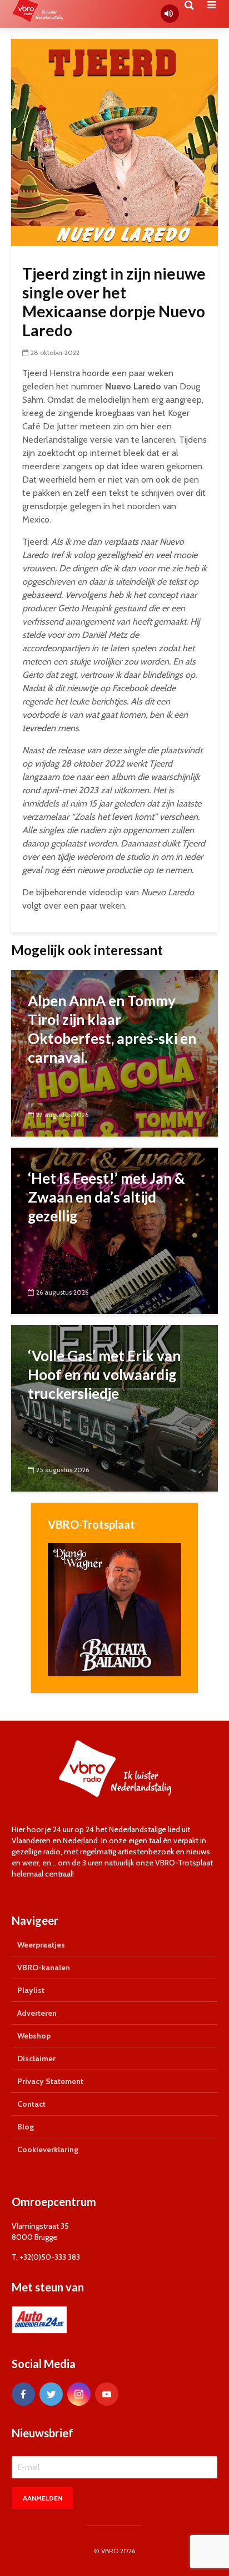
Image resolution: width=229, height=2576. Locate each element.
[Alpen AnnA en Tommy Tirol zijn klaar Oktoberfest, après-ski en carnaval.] (114, 1052)
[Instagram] (79, 2394)
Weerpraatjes (41, 1945)
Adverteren (37, 2013)
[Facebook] (23, 2394)
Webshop (34, 2036)
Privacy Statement (50, 2081)
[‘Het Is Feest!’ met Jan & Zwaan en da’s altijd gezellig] (114, 1229)
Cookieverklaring (48, 2149)
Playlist (31, 1990)
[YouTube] (107, 2394)
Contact (31, 2104)
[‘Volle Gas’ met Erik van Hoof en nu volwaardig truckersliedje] (114, 1407)
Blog (26, 2127)
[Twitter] (51, 2394)
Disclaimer (36, 2058)
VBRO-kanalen (44, 1968)
